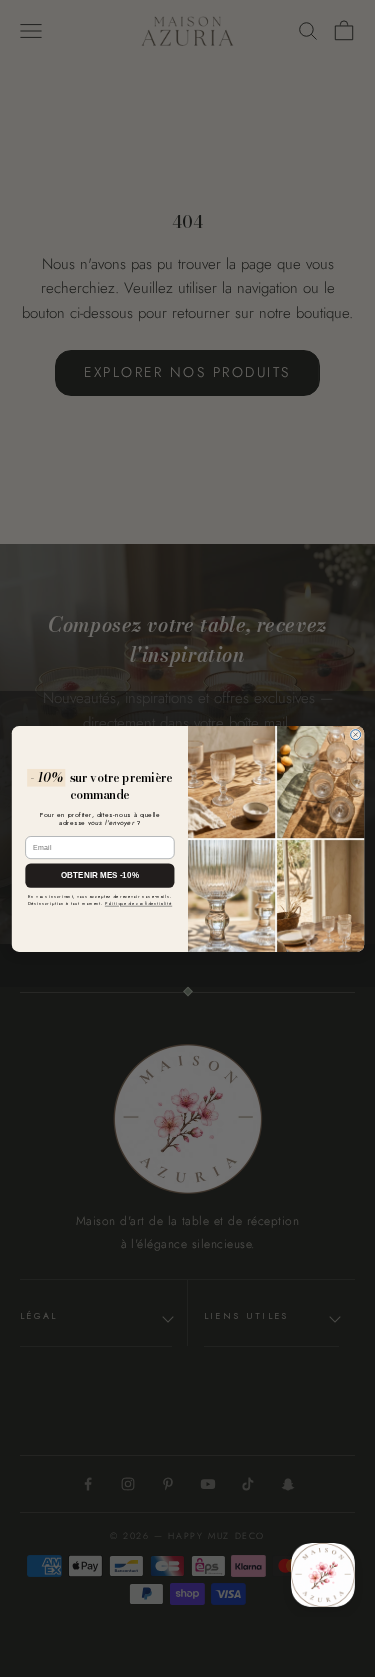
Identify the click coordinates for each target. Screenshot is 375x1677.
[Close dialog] (355, 734)
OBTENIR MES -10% (100, 874)
